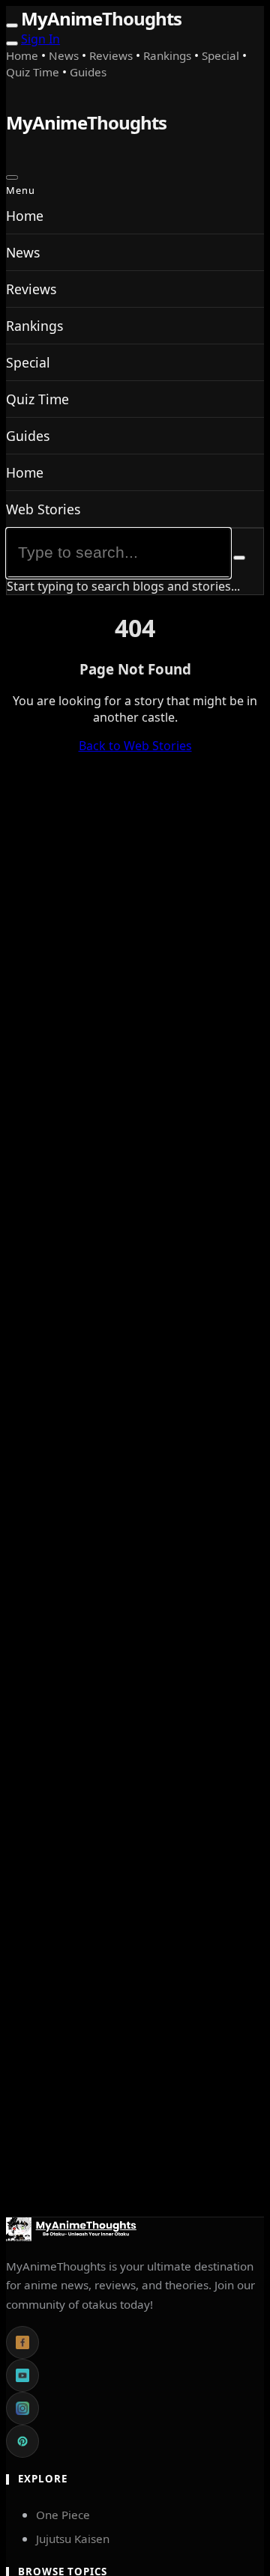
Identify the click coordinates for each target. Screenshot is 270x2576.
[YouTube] (22, 2375)
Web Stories (43, 509)
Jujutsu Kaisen (73, 2539)
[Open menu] (12, 25)
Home (24, 55)
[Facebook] (22, 2342)
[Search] (12, 43)
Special (222, 55)
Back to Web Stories (135, 746)
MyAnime (101, 18)
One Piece (63, 2515)
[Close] (12, 177)
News (65, 55)
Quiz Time (34, 72)
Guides (88, 72)
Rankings (169, 55)
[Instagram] (22, 2408)
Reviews (112, 55)
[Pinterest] (22, 2441)
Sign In (40, 39)
